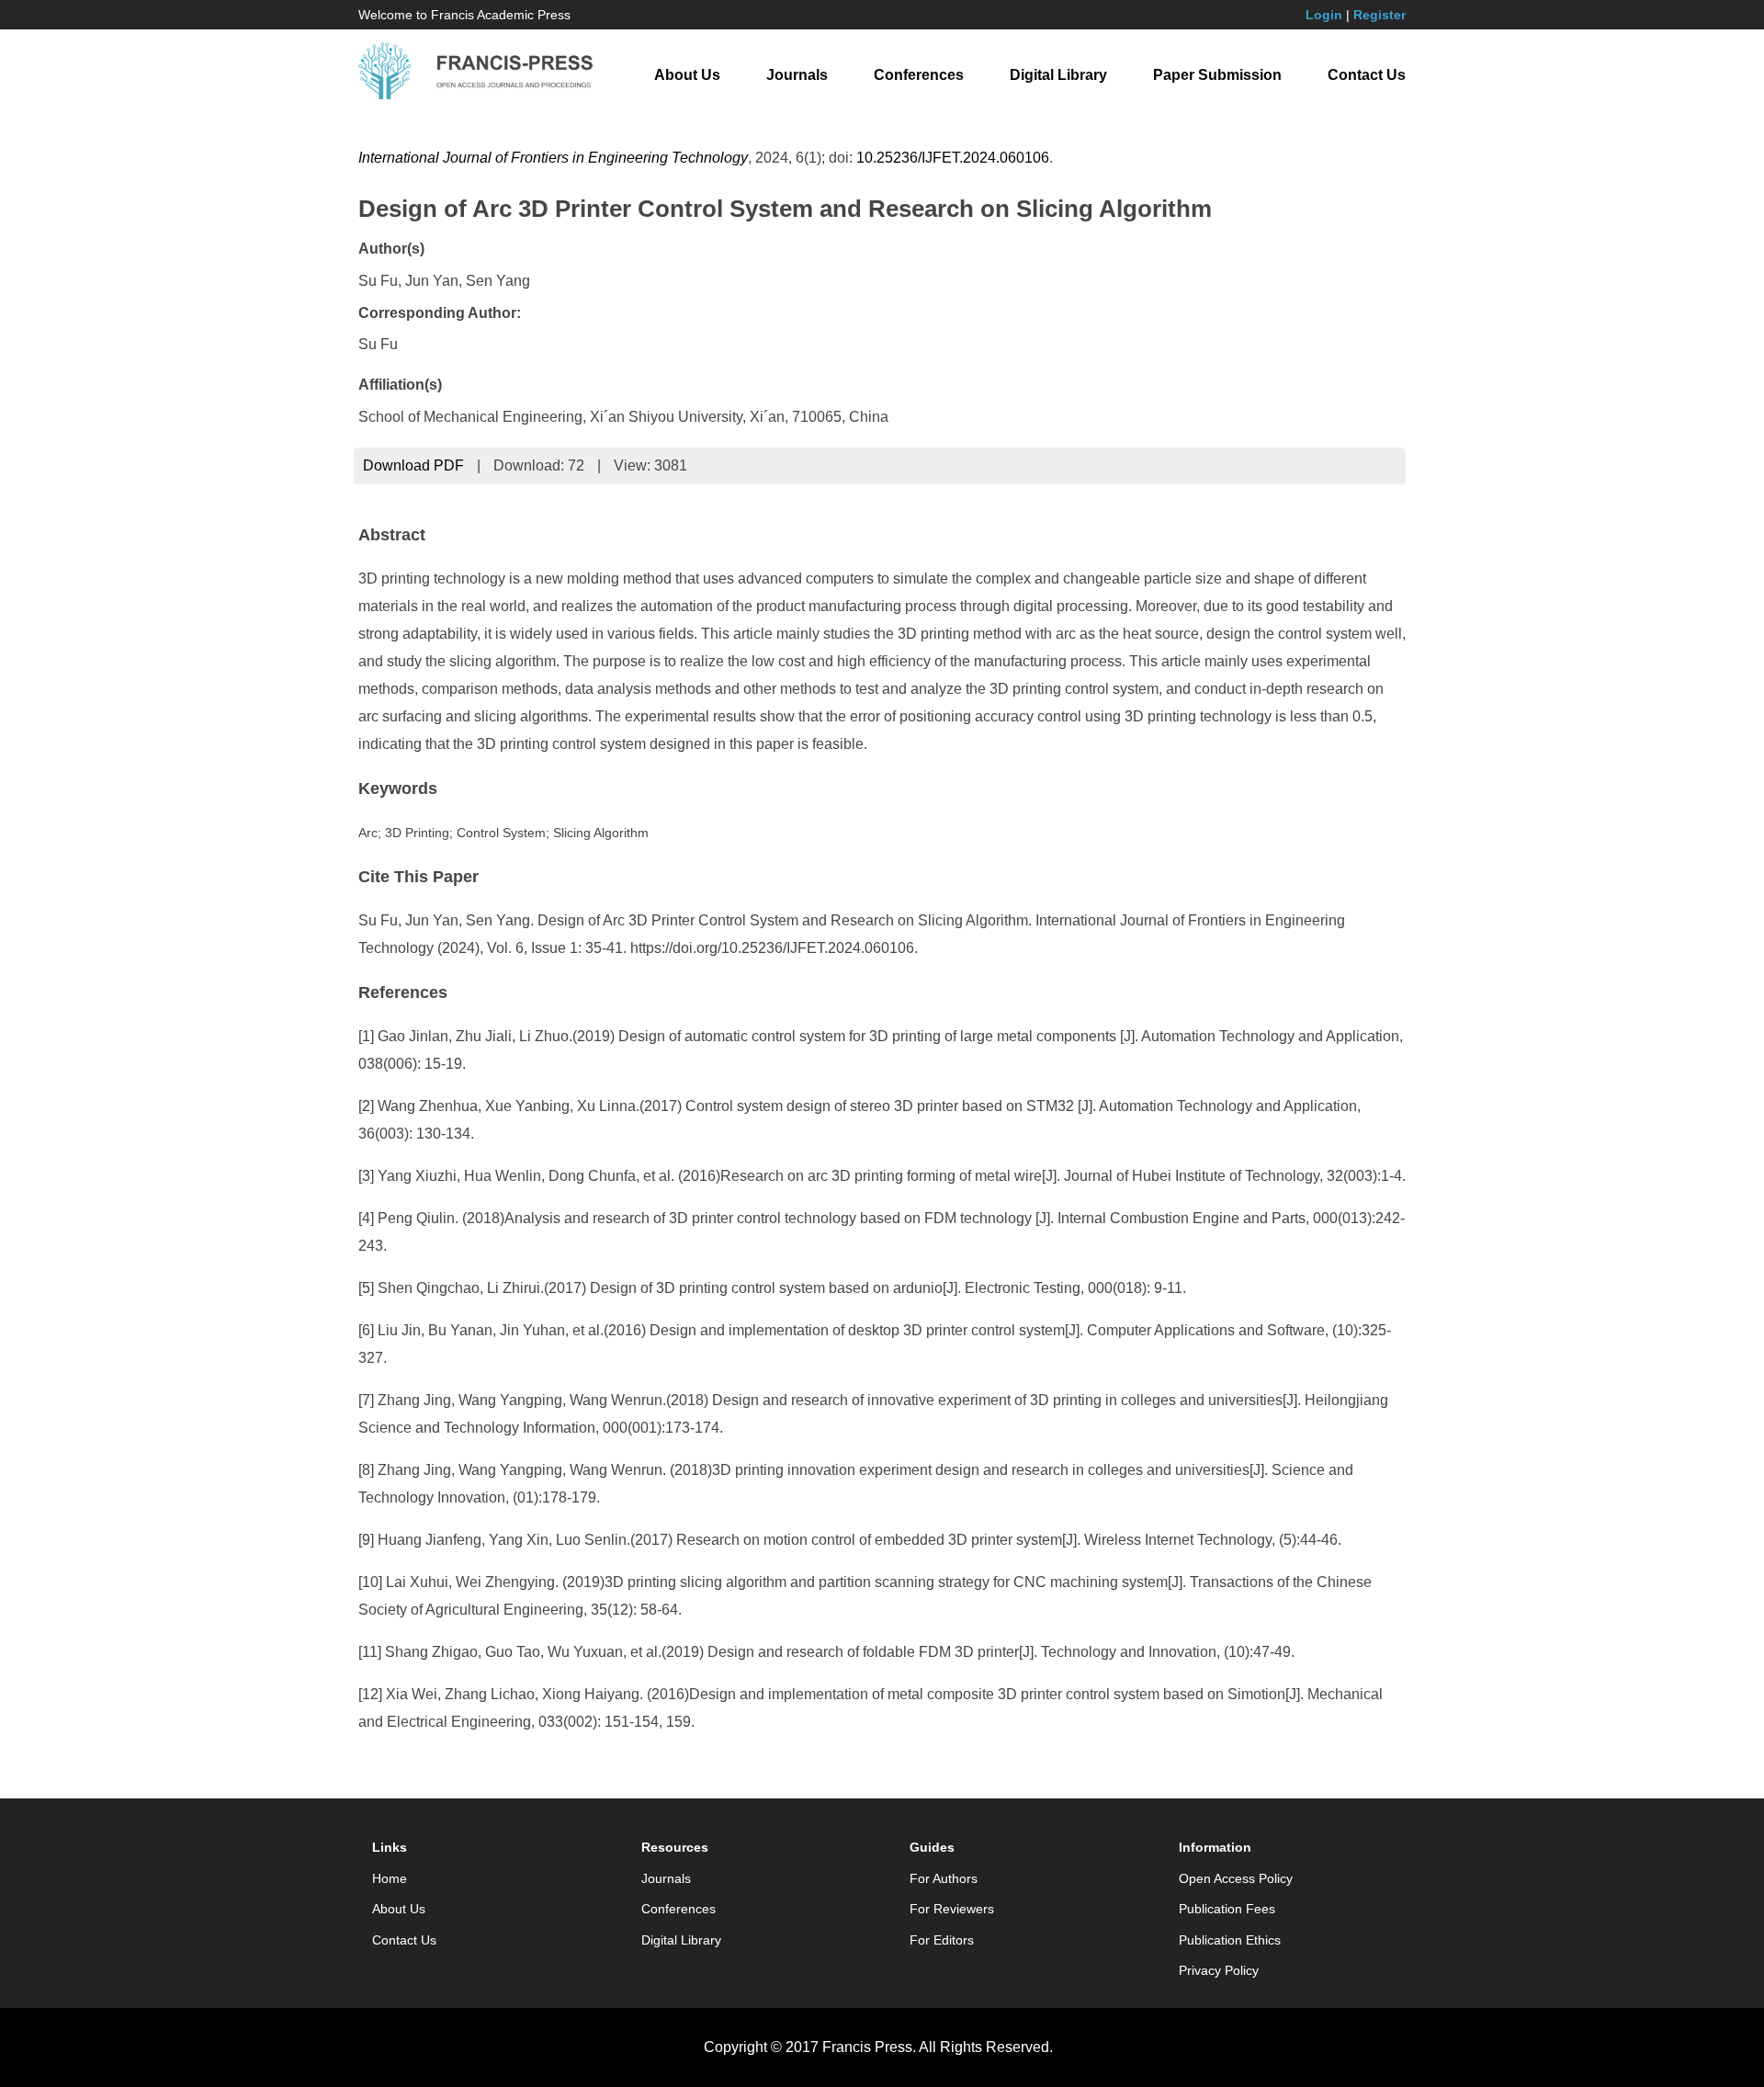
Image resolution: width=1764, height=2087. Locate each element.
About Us (687, 75)
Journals (797, 75)
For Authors (944, 1878)
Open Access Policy (1236, 1878)
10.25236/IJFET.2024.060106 (953, 158)
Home (390, 1878)
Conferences (919, 75)
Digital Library (1058, 75)
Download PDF (413, 465)
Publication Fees (1227, 1909)
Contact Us (1367, 75)
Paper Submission (1217, 75)
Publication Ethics (1230, 1940)
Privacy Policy (1219, 1970)
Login (1324, 15)
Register (1380, 15)
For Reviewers (952, 1909)
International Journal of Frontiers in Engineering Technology (553, 158)
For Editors (942, 1940)
